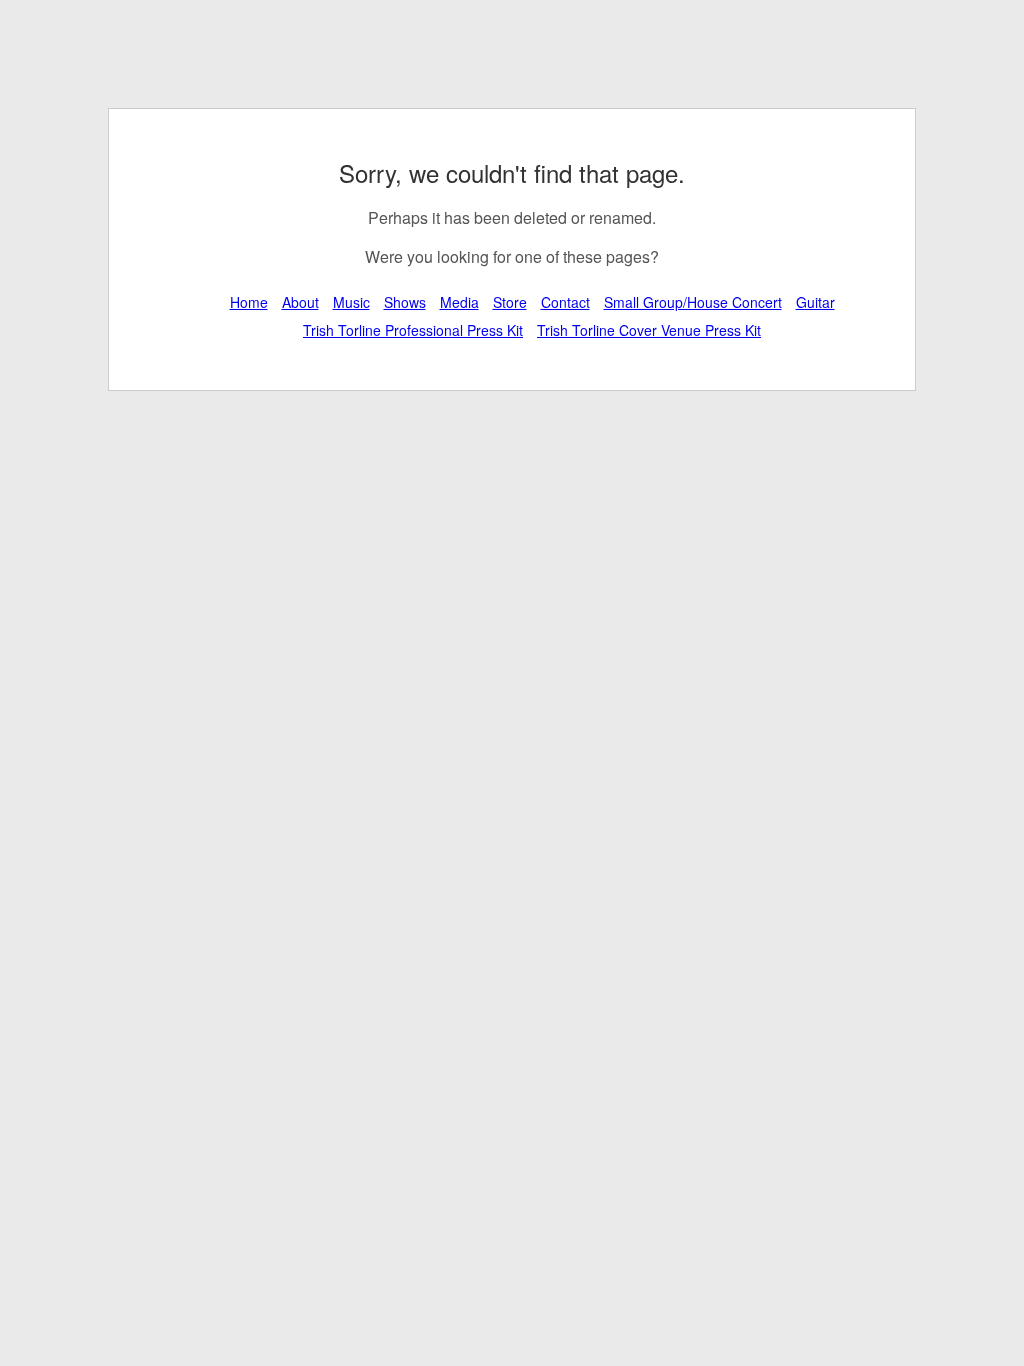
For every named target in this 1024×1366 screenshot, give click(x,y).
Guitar (815, 302)
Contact (565, 302)
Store (510, 302)
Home (249, 302)
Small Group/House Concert (693, 302)
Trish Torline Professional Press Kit (413, 330)
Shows (405, 302)
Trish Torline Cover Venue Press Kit (649, 330)
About (300, 302)
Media (459, 302)
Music (351, 302)
